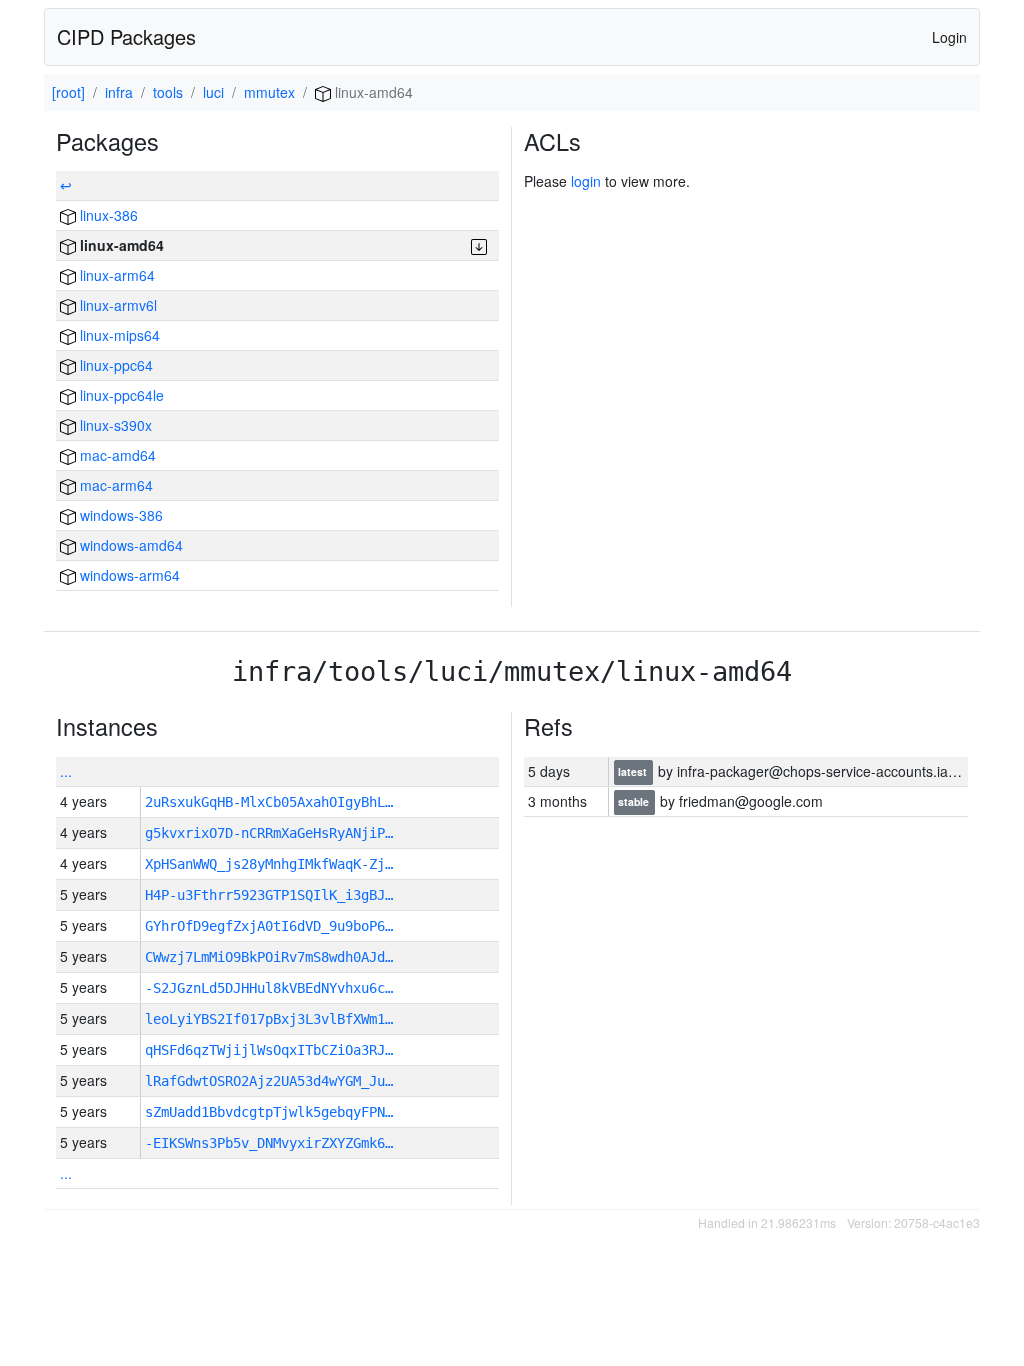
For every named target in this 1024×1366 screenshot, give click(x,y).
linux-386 (107, 215)
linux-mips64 (118, 335)
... (66, 771)
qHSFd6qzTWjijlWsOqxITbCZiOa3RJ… (269, 1050)
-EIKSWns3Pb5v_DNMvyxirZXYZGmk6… (269, 1143)
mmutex (269, 92)
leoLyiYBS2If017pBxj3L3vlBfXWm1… (269, 1019)
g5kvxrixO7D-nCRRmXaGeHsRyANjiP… (269, 833)
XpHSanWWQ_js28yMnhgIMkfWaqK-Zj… (269, 864)
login (586, 181)
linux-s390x (114, 425)
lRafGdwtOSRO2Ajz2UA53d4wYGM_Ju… (269, 1081)
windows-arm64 (128, 575)
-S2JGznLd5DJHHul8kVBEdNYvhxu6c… (269, 988)
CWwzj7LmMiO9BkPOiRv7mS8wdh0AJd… (269, 957)
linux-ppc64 (114, 365)
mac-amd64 (116, 455)
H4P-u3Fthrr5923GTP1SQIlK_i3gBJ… (269, 895)
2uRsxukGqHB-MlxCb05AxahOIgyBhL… (269, 802)
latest (634, 772)
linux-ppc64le (120, 395)
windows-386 (119, 515)
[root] (68, 92)
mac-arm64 (114, 485)
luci (213, 92)
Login (949, 37)
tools (168, 92)
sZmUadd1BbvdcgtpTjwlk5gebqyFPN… (269, 1112)
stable (635, 802)
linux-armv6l (116, 305)
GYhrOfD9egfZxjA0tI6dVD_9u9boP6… (269, 926)
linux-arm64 (115, 275)
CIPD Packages (126, 36)
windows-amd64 (129, 545)
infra (119, 92)
